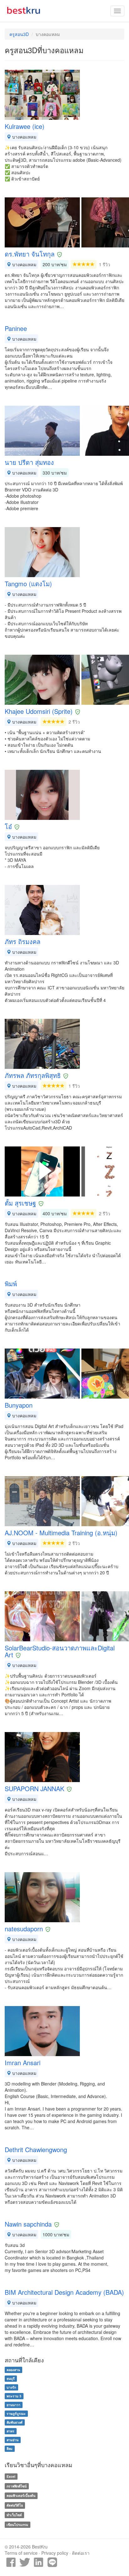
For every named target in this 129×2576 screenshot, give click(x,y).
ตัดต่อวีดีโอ (15, 2505)
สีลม (10, 2449)
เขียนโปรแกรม (17, 2525)
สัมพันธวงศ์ (15, 2422)
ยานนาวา (13, 2405)
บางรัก (11, 2387)
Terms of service (21, 2553)
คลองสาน (13, 2370)
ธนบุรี (11, 2378)
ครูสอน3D (19, 34)
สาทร (10, 2431)
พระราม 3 (14, 2396)
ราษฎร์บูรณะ (16, 2413)
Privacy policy (55, 2553)
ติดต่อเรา (81, 2553)
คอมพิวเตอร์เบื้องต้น (21, 2496)
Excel (11, 2476)
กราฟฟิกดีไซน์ (17, 2486)
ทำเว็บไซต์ (14, 2515)
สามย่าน (13, 2440)
